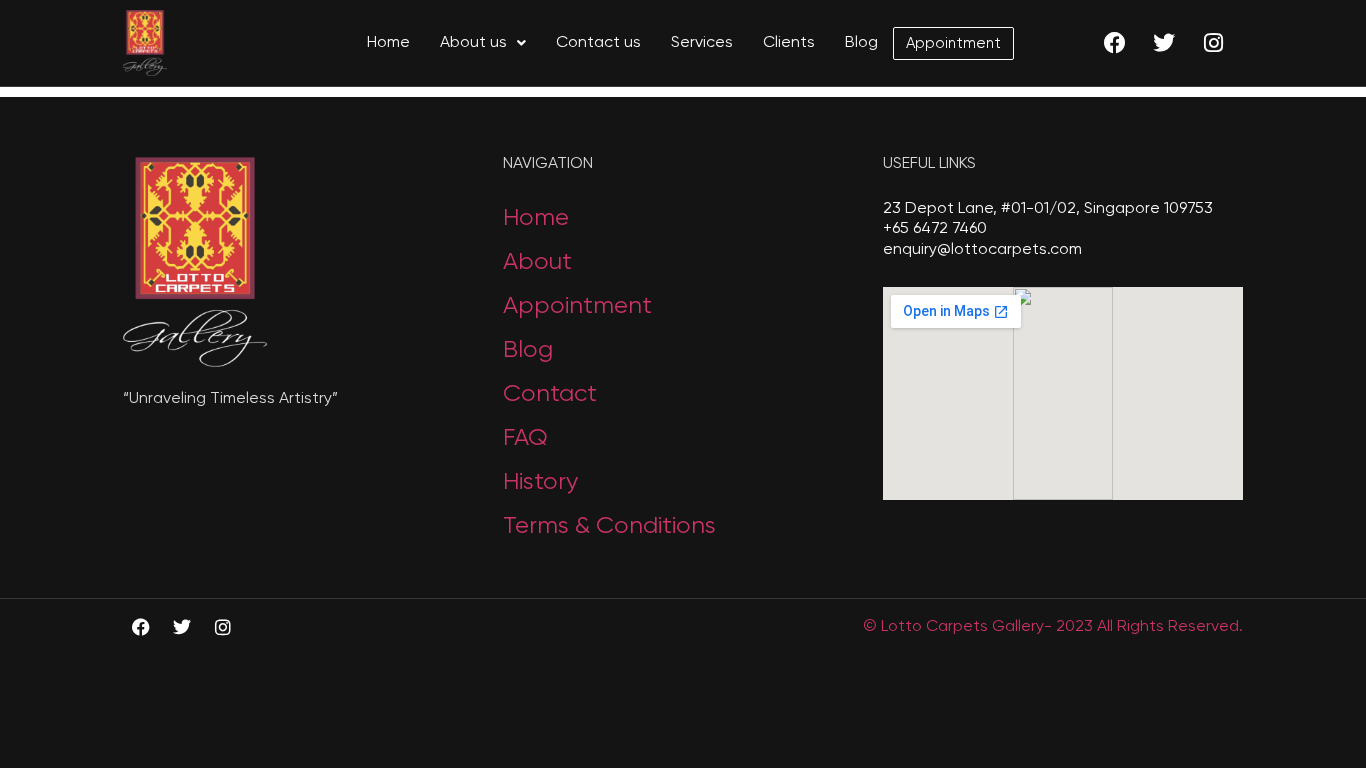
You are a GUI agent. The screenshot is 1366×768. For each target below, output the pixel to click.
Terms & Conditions (609, 526)
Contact (550, 394)
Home (388, 43)
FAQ (525, 438)
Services (702, 43)
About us (473, 43)
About (537, 262)
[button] (483, 43)
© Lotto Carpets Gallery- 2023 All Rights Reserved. (1053, 627)
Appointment (953, 43)
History (540, 482)
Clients (789, 43)
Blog (861, 43)
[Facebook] (1115, 43)
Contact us (598, 43)
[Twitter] (1164, 43)
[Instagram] (1213, 43)
